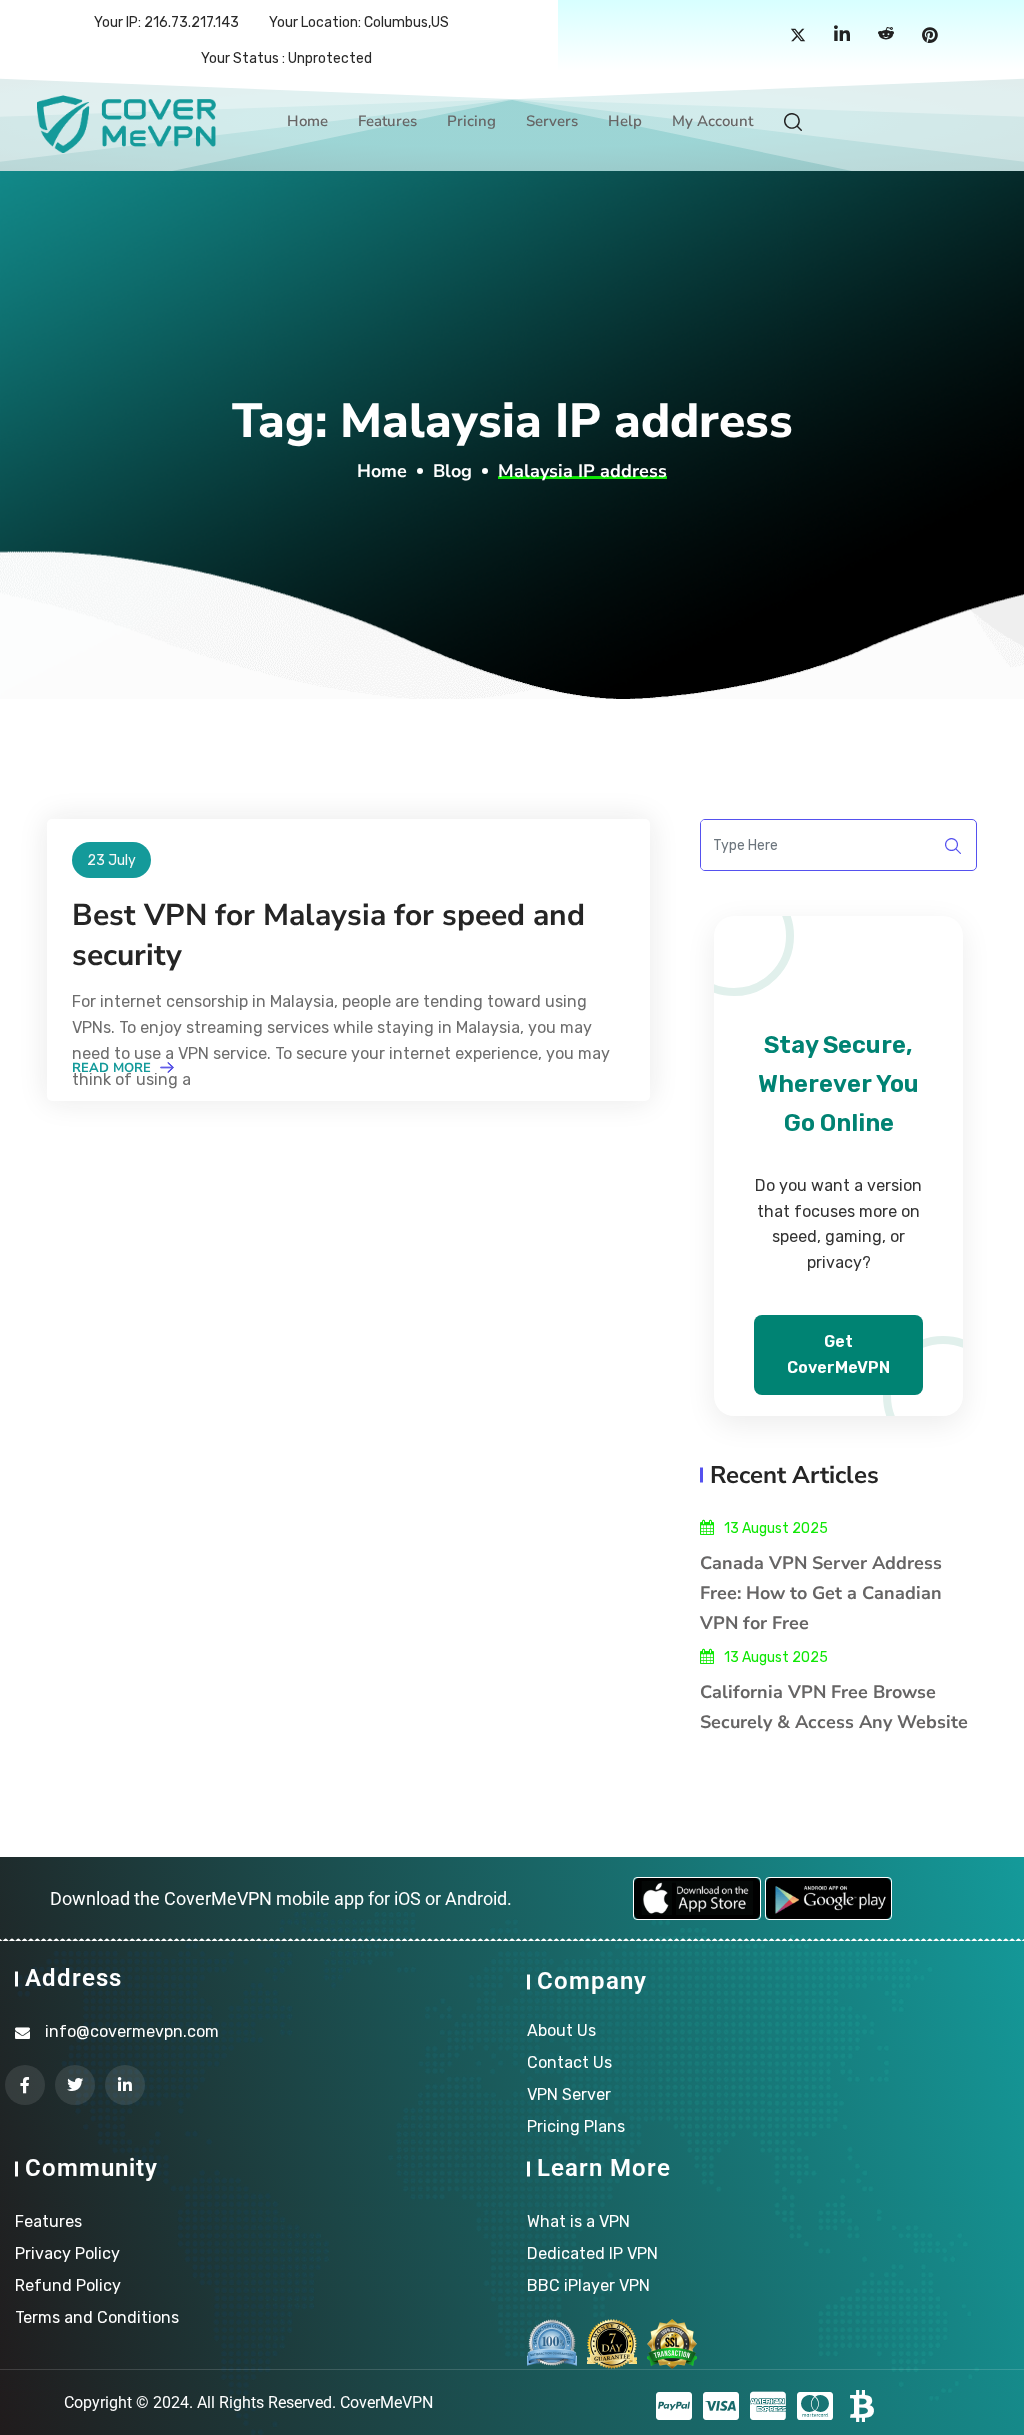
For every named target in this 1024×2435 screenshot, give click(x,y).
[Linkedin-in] (125, 2085)
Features (387, 121)
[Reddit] (886, 36)
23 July (111, 860)
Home (307, 121)
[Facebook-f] (25, 2085)
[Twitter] (798, 36)
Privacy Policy (67, 2253)
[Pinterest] (930, 36)
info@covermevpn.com (132, 2031)
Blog (452, 471)
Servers (552, 121)
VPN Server (569, 2094)
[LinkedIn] (842, 36)
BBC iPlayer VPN (588, 2285)
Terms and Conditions (97, 2317)
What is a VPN (578, 2221)
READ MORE (113, 1068)
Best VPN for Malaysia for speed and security (328, 935)
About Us (561, 2030)
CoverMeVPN (386, 2402)
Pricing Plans (576, 2126)
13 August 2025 (776, 1528)
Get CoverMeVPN (838, 1354)
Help (625, 121)
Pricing (471, 121)
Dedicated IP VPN (592, 2253)
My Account (712, 121)
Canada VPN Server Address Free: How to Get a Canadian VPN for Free (821, 1593)
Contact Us (569, 2062)
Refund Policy (68, 2285)
